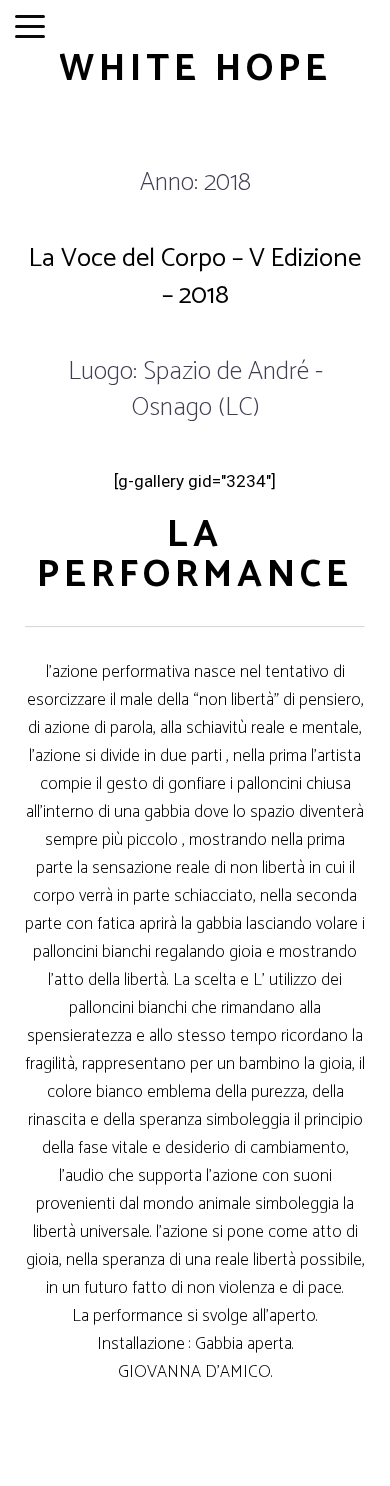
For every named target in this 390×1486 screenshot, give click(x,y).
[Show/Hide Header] (30, 28)
